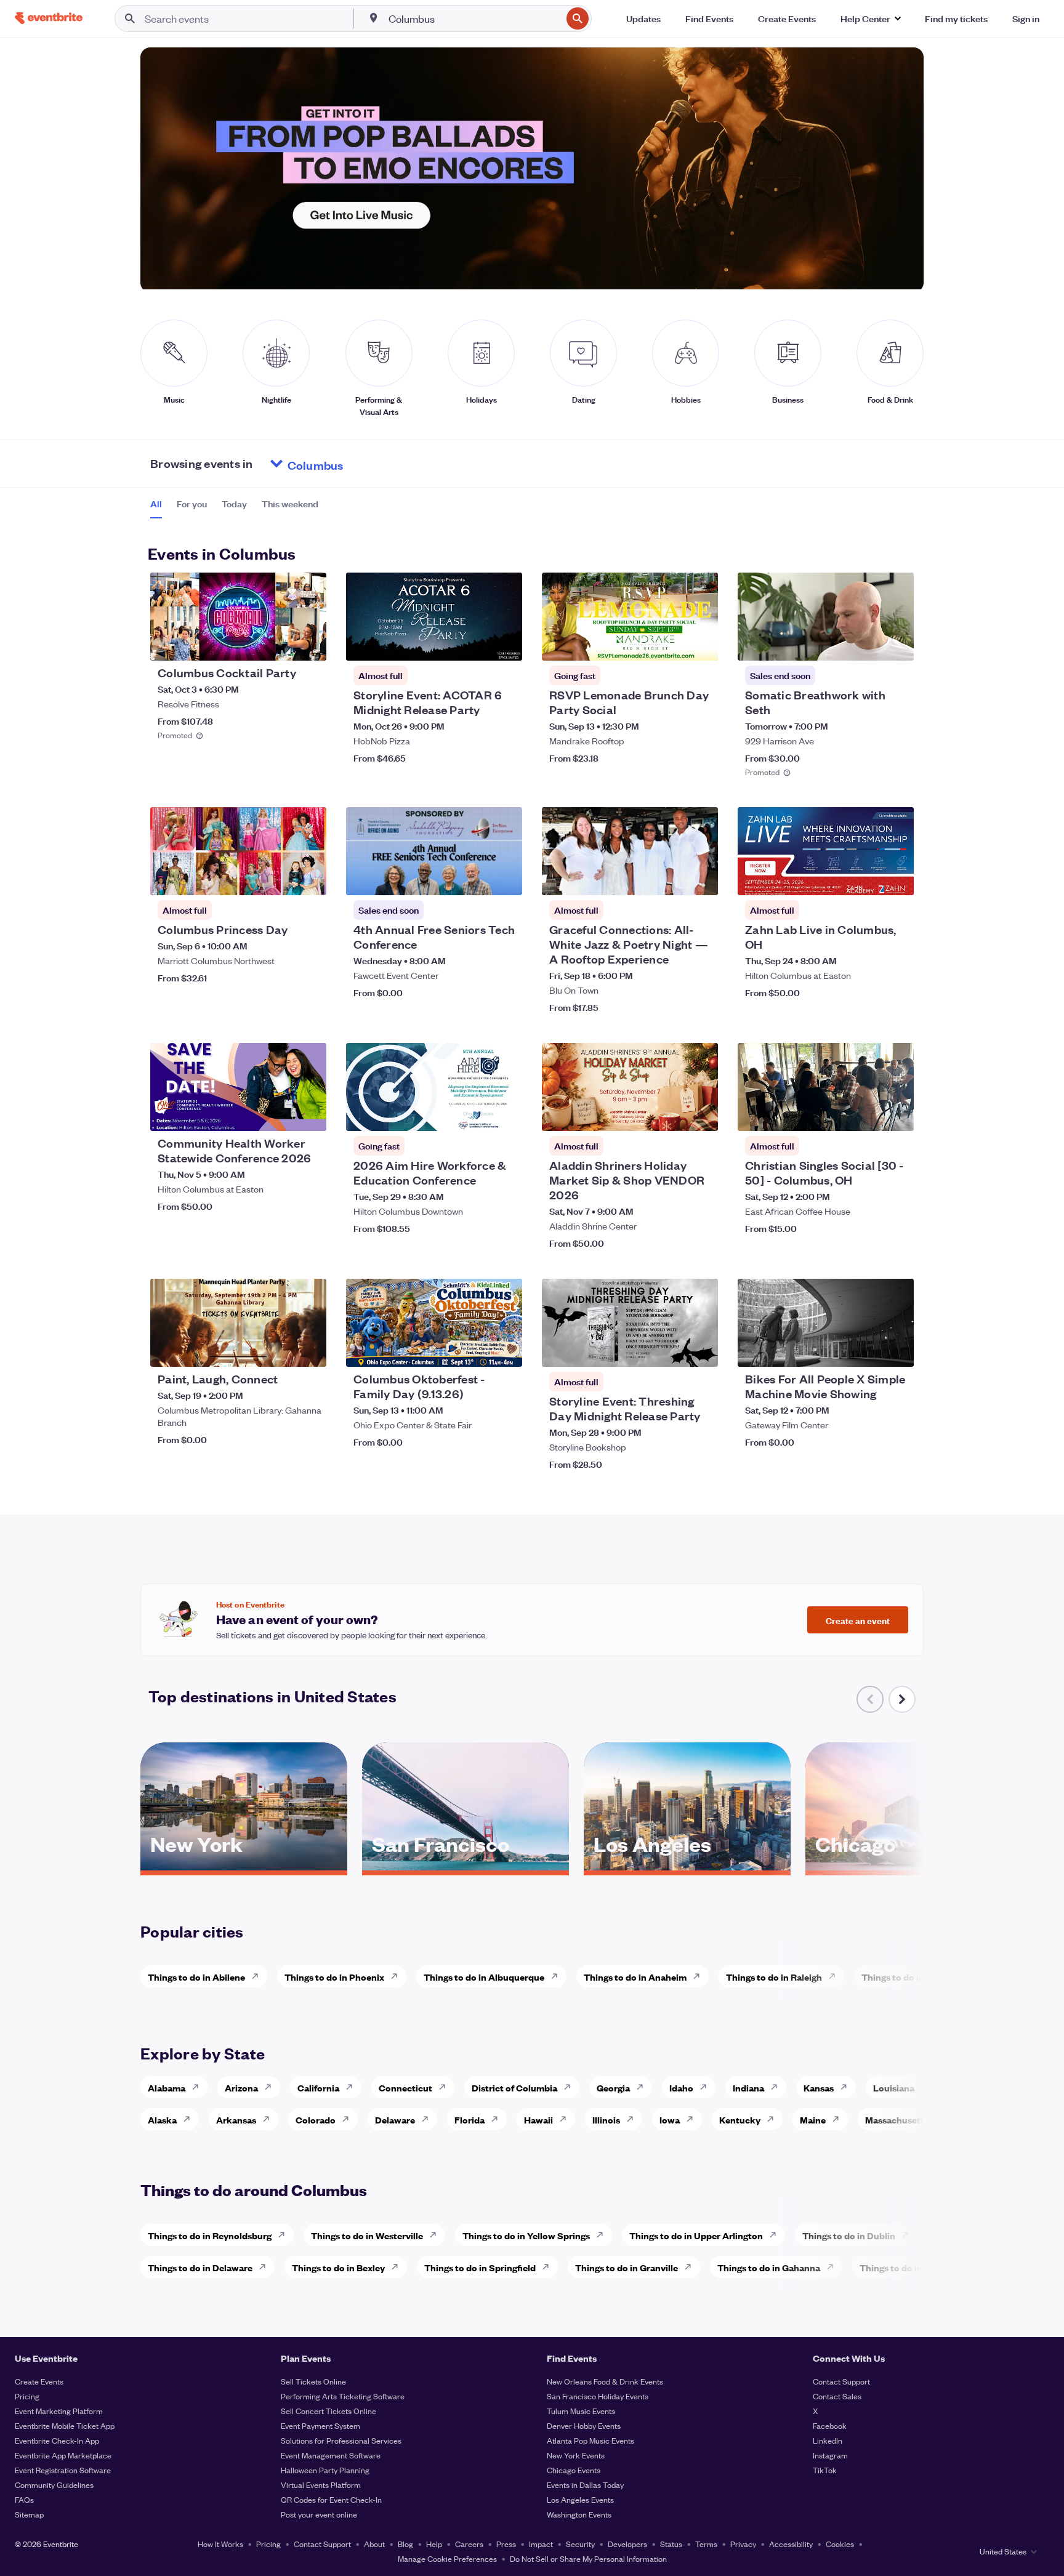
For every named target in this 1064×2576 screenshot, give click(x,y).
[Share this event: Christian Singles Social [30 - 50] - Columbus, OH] (897, 1114)
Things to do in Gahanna (769, 2267)
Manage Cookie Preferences (447, 2558)
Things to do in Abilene (196, 1977)
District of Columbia (514, 2087)
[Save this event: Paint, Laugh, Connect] (280, 1350)
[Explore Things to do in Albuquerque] (558, 1976)
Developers (627, 2544)
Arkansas (236, 2119)
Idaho (681, 2087)
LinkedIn (828, 2440)
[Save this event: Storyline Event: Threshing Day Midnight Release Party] (671, 1350)
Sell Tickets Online (313, 2381)
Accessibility (791, 2544)
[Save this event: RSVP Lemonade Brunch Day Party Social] (671, 643)
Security (580, 2544)
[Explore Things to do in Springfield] (549, 2267)
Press (506, 2544)
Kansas (819, 2087)
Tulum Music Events (581, 2411)
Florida (470, 2119)
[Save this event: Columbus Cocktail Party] (280, 643)
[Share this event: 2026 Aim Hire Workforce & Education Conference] (505, 1114)
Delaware (395, 2119)
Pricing (27, 2396)
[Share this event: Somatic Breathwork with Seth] (897, 643)
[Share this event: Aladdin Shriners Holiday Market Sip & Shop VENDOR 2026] (701, 1114)
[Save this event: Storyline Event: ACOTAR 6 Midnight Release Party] (475, 643)
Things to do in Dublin (849, 2235)
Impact (541, 2544)
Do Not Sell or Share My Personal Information (588, 2558)
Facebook (830, 2425)
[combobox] (474, 18)
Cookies (840, 2544)
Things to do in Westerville (367, 2235)
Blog (405, 2544)
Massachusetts (897, 2119)
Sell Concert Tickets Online (328, 2411)
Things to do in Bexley (338, 2267)
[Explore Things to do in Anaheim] (700, 1976)
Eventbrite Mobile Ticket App (65, 2425)
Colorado (316, 2119)
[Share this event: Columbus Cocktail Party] (309, 643)
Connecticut (405, 2087)
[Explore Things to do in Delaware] (266, 2267)
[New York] (244, 1866)
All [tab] (156, 504)
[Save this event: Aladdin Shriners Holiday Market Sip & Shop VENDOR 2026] (671, 1114)
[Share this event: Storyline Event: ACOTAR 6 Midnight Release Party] (505, 643)
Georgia (613, 2087)
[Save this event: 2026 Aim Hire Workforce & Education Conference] (475, 1114)
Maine (813, 2119)
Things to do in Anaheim (635, 1977)
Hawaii (538, 2119)
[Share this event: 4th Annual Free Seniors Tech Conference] (505, 878)
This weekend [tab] (290, 504)
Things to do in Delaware (200, 2267)
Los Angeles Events (580, 2499)
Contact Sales (837, 2396)
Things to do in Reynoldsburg (210, 2235)
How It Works (220, 2544)
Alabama (167, 2087)
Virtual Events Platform (321, 2485)
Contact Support (841, 2381)
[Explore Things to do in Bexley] (398, 2267)
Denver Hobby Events (584, 2425)
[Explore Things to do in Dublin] (909, 2235)
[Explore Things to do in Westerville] (437, 2235)
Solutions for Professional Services (341, 2440)
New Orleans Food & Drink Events (605, 2381)
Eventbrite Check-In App (57, 2440)
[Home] (49, 18)
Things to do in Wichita (910, 1977)
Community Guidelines (54, 2485)
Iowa (670, 2119)
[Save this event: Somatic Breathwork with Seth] (867, 643)
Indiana (748, 2087)
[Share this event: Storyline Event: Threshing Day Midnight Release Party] (701, 1350)
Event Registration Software (63, 2470)
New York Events (576, 2455)
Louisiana (894, 2087)
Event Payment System (320, 2425)
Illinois (606, 2119)
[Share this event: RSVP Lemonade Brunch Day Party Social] (701, 643)
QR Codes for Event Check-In (331, 2499)
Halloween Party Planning (325, 2470)
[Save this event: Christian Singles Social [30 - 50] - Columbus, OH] (867, 1114)
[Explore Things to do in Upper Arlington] (776, 2235)
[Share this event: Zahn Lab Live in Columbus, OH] (897, 878)
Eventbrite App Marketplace (63, 2455)
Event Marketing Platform (59, 2411)
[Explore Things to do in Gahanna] (834, 2267)
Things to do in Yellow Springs (526, 2235)
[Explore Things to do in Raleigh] (836, 1976)
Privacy (743, 2544)
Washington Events (579, 2514)
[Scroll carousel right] (902, 1699)
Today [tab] (234, 504)
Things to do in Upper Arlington (696, 2235)
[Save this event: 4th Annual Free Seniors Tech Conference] (475, 878)
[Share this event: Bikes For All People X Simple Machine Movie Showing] (897, 1350)
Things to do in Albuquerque (484, 1977)
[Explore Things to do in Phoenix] (398, 1976)
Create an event (858, 1620)
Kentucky (740, 2119)
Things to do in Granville (627, 2267)
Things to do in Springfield (480, 2267)
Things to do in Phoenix (334, 1977)
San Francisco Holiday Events (598, 2396)
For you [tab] (192, 504)
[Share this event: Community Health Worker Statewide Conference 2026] (309, 1114)
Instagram (830, 2455)
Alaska (162, 2119)
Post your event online (319, 2514)
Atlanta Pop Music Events (590, 2440)
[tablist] (234, 508)
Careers (469, 2544)
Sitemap (29, 2514)
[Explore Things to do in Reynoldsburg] (285, 2235)
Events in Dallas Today (585, 2485)
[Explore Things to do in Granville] (691, 2267)
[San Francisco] (465, 1866)
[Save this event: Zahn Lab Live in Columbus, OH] (867, 878)
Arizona (241, 2087)
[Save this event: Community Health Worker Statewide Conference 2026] (280, 1114)
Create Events (39, 2381)
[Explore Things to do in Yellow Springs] (603, 2235)
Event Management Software (331, 2455)
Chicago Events (574, 2470)
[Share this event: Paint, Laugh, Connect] (309, 1350)
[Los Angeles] (687, 1866)
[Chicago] (909, 1866)
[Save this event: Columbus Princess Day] (280, 878)
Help (434, 2544)
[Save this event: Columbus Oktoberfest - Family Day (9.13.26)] (475, 1350)
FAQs (24, 2499)
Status (671, 2544)
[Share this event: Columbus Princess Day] (309, 878)
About (374, 2544)
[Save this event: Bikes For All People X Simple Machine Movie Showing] (867, 1350)
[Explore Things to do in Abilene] (259, 1976)
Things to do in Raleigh (774, 1977)
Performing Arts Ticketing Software (343, 2396)
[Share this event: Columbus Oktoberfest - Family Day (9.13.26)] (505, 1350)
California (318, 2087)
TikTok (825, 2470)
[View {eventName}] (238, 617)
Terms (706, 2544)
